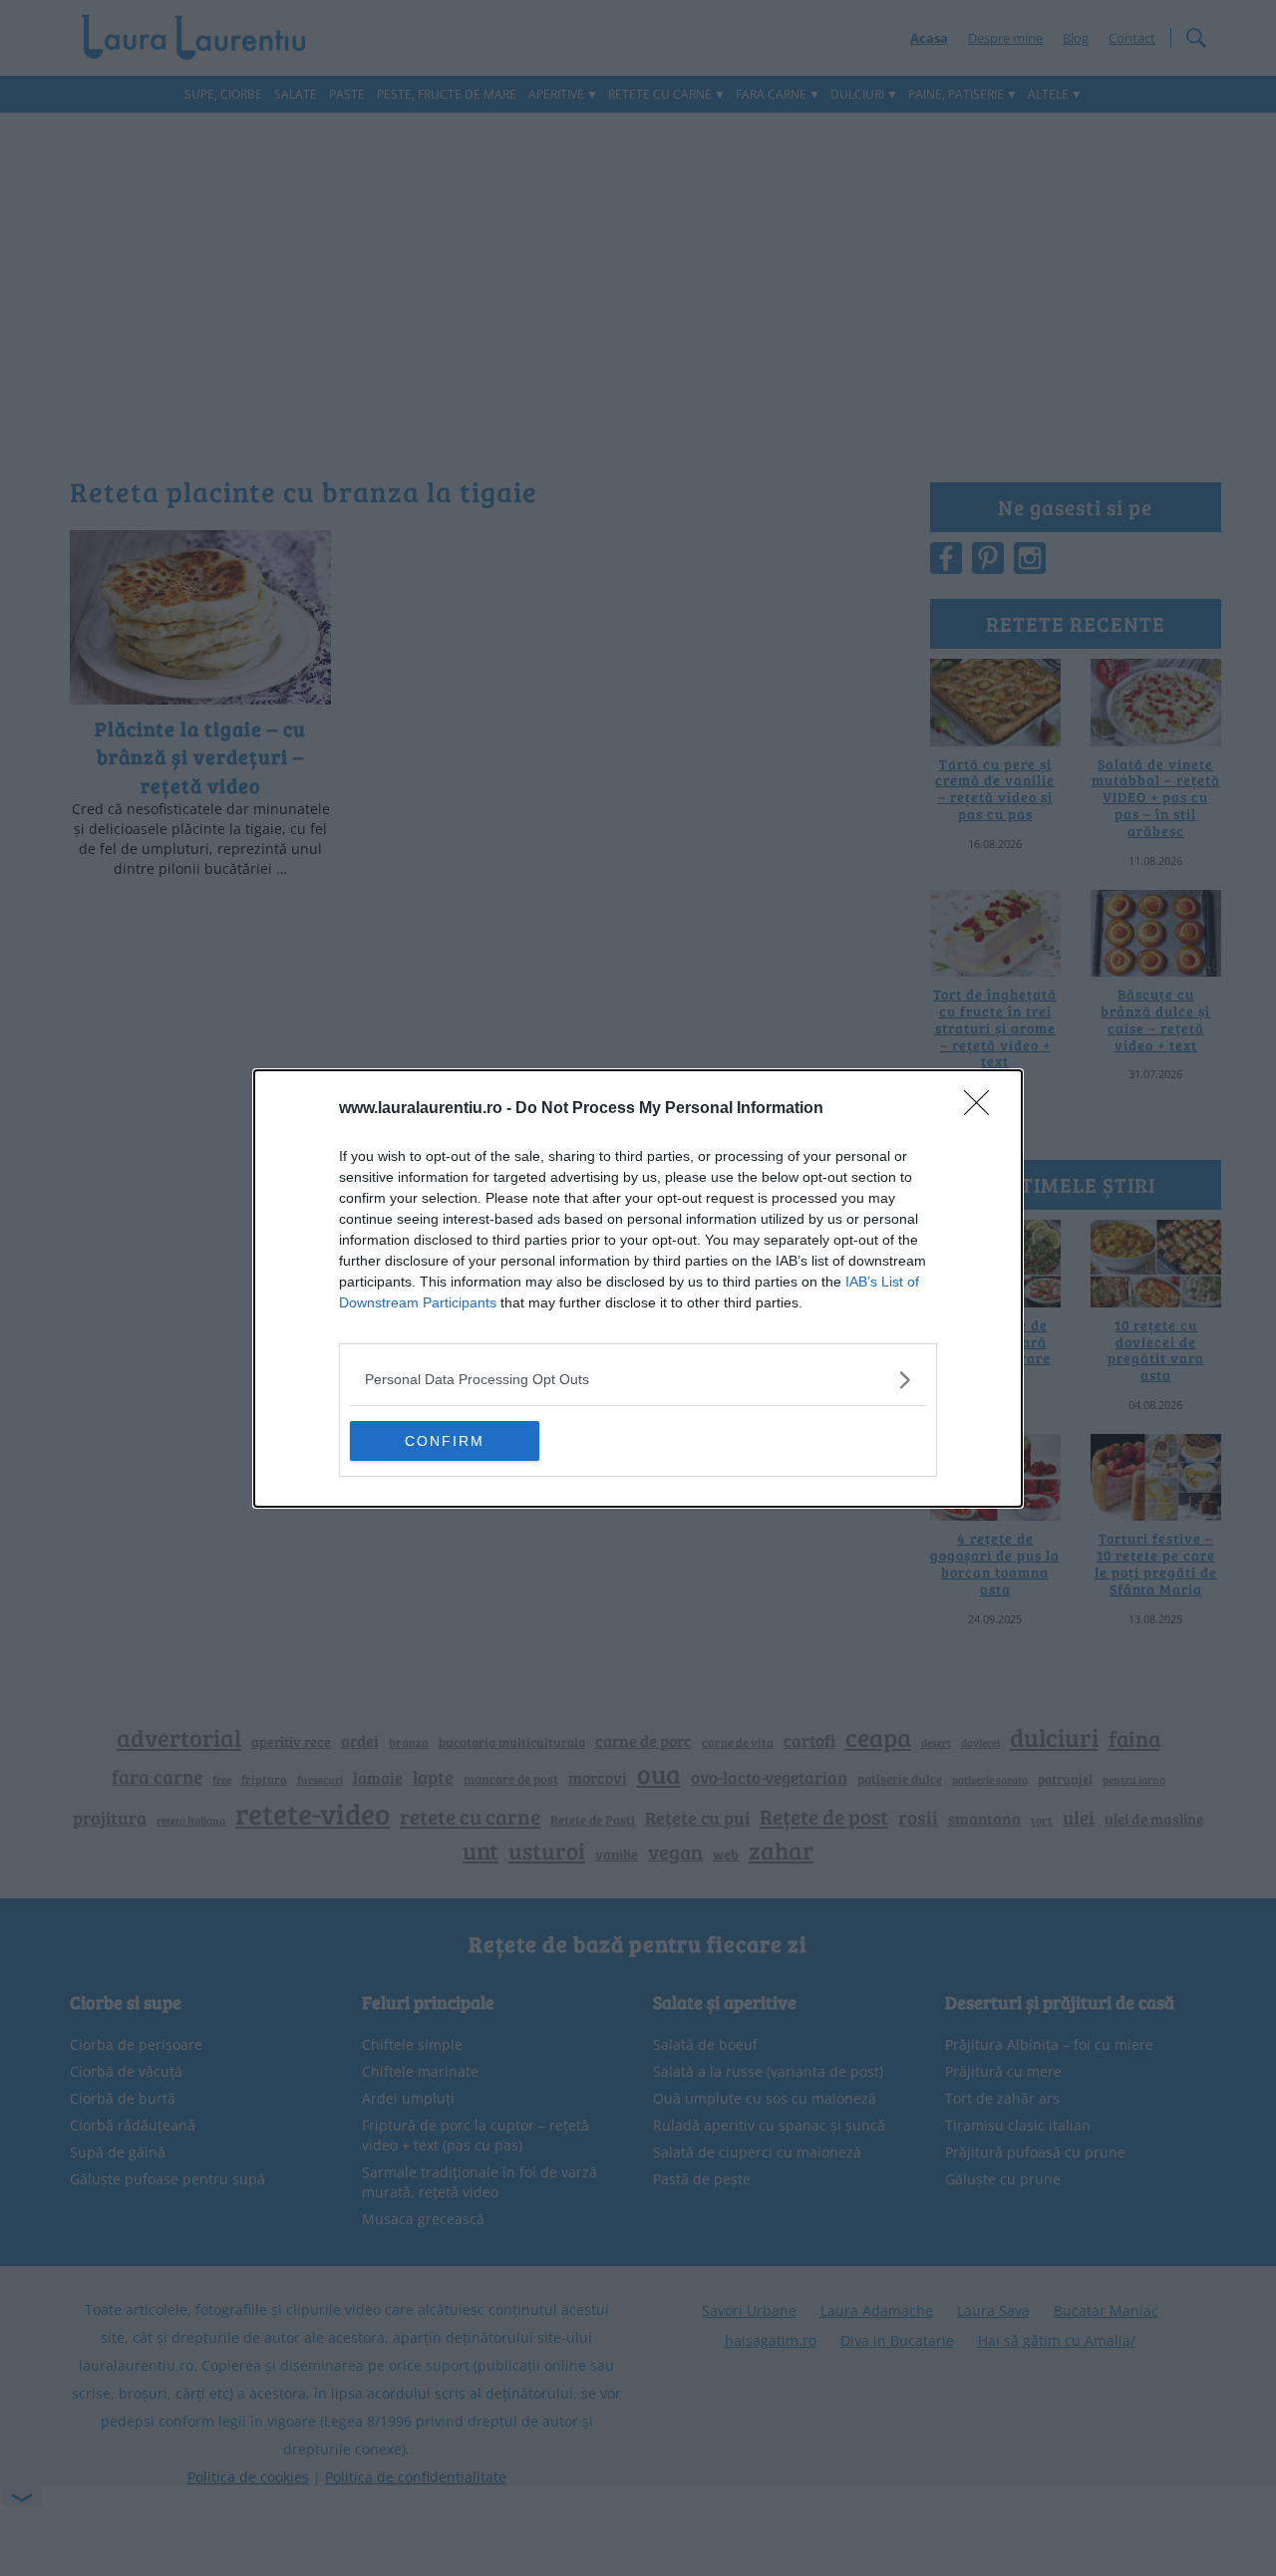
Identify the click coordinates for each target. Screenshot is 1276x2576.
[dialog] (638, 1288)
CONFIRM (445, 1441)
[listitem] (638, 1380)
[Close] (983, 1109)
